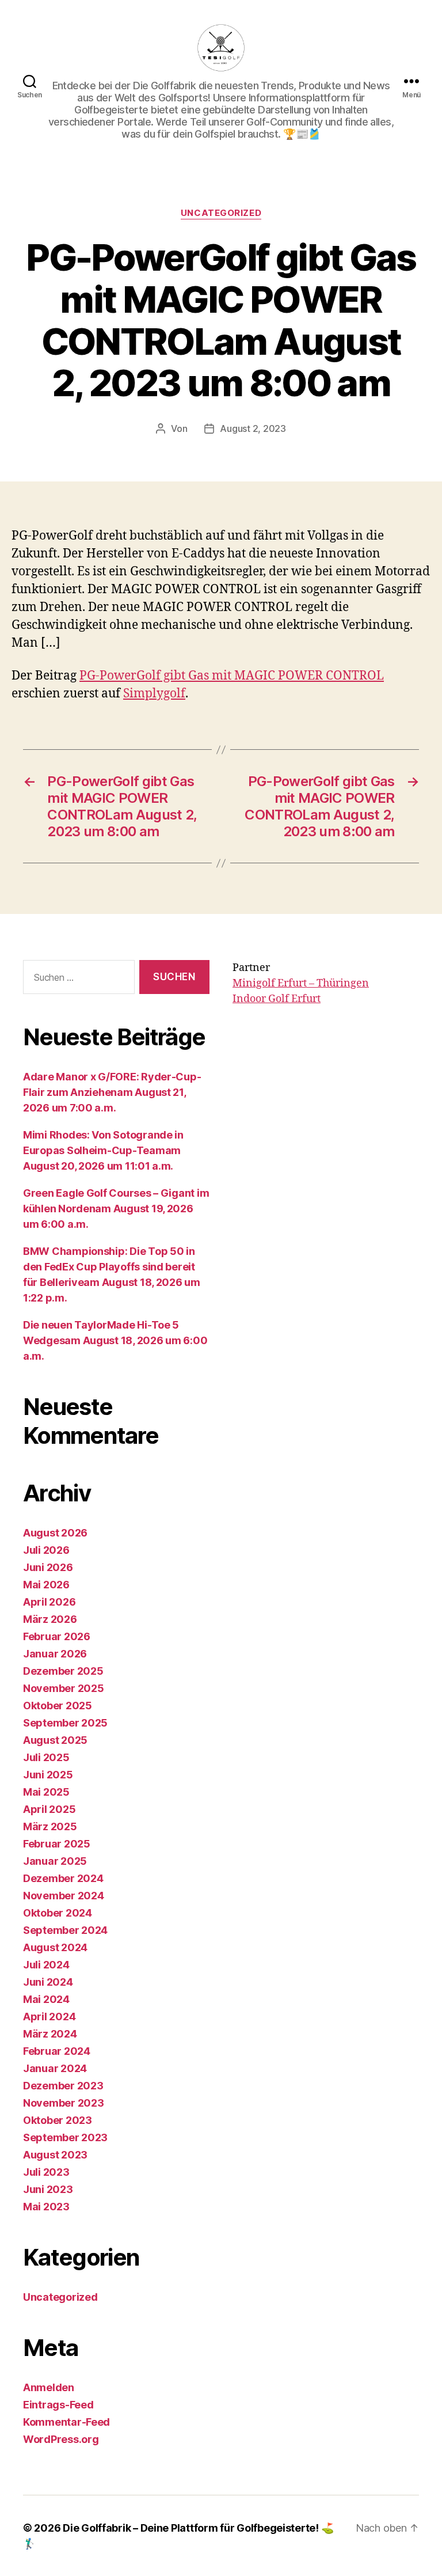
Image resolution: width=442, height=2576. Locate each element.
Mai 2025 (46, 1792)
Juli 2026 (46, 1550)
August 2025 (55, 1740)
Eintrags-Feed (58, 2405)
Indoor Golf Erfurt (277, 999)
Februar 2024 (57, 2051)
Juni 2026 (48, 1567)
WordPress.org (61, 2439)
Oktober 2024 (58, 1913)
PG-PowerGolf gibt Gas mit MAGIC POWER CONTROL (232, 676)
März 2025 (50, 1826)
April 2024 (49, 2017)
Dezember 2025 (63, 1671)
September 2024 (65, 1930)
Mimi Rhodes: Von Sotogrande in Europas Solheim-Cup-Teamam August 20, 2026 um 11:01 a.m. (103, 1150)
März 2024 (50, 2034)
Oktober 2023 (58, 2120)
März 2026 (50, 1619)
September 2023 (65, 2137)
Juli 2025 (46, 1757)
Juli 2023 (46, 2172)
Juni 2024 (48, 1982)
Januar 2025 (55, 1861)
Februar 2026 (57, 1636)
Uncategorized (221, 213)
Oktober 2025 (58, 1706)
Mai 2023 (46, 2207)
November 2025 (64, 1688)
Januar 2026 (55, 1654)
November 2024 (64, 1896)
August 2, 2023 (253, 428)
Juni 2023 (48, 2189)
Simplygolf (154, 694)
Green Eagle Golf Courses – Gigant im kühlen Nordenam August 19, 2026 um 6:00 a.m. (116, 1209)
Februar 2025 (57, 1844)
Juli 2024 (46, 1965)
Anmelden (49, 2387)
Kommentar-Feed (66, 2422)
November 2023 (64, 2103)
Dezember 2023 (63, 2086)
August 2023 (55, 2155)
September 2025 (65, 1723)
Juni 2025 (48, 1775)
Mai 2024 (46, 1999)
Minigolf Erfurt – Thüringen (301, 983)
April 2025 (49, 1809)
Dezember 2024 (63, 1878)
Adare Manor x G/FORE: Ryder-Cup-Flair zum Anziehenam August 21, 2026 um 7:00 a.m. (112, 1092)
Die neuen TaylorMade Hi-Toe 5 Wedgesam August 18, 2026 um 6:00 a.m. (115, 1340)
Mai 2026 (46, 1585)
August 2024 (55, 1947)
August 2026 (55, 1533)
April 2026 (49, 1602)
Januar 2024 (55, 2068)
